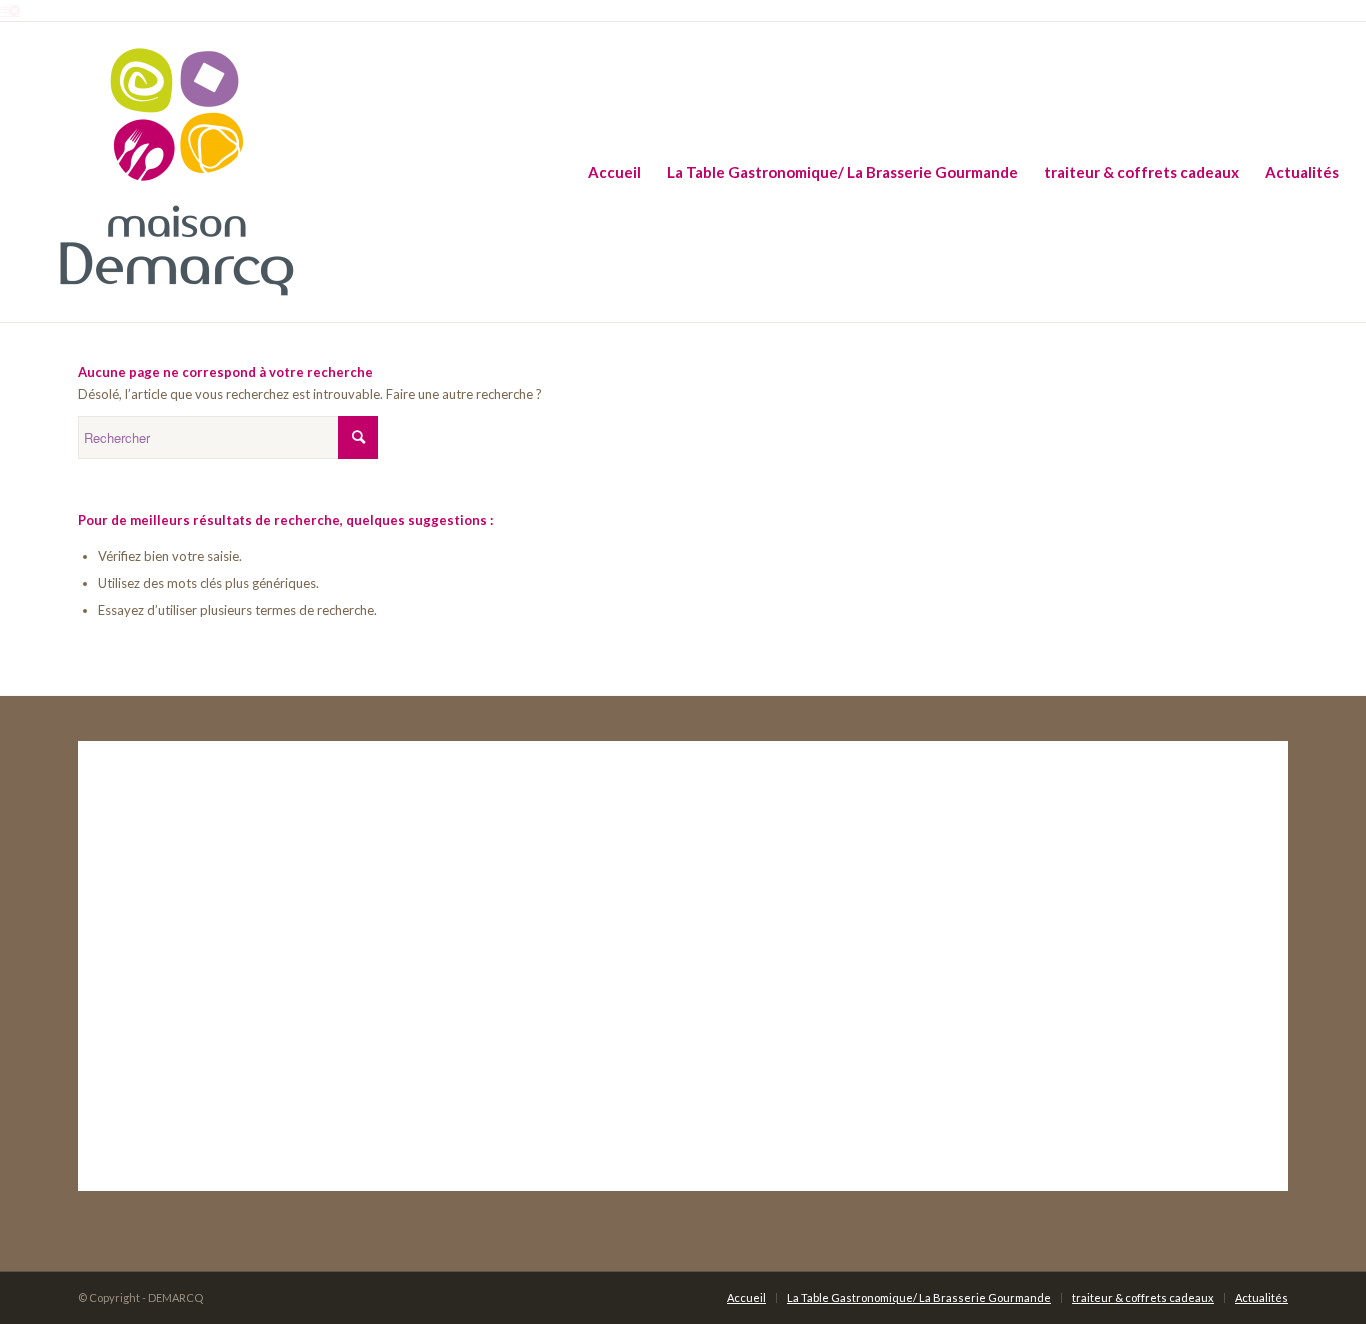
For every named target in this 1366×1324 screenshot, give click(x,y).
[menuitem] (614, 172)
